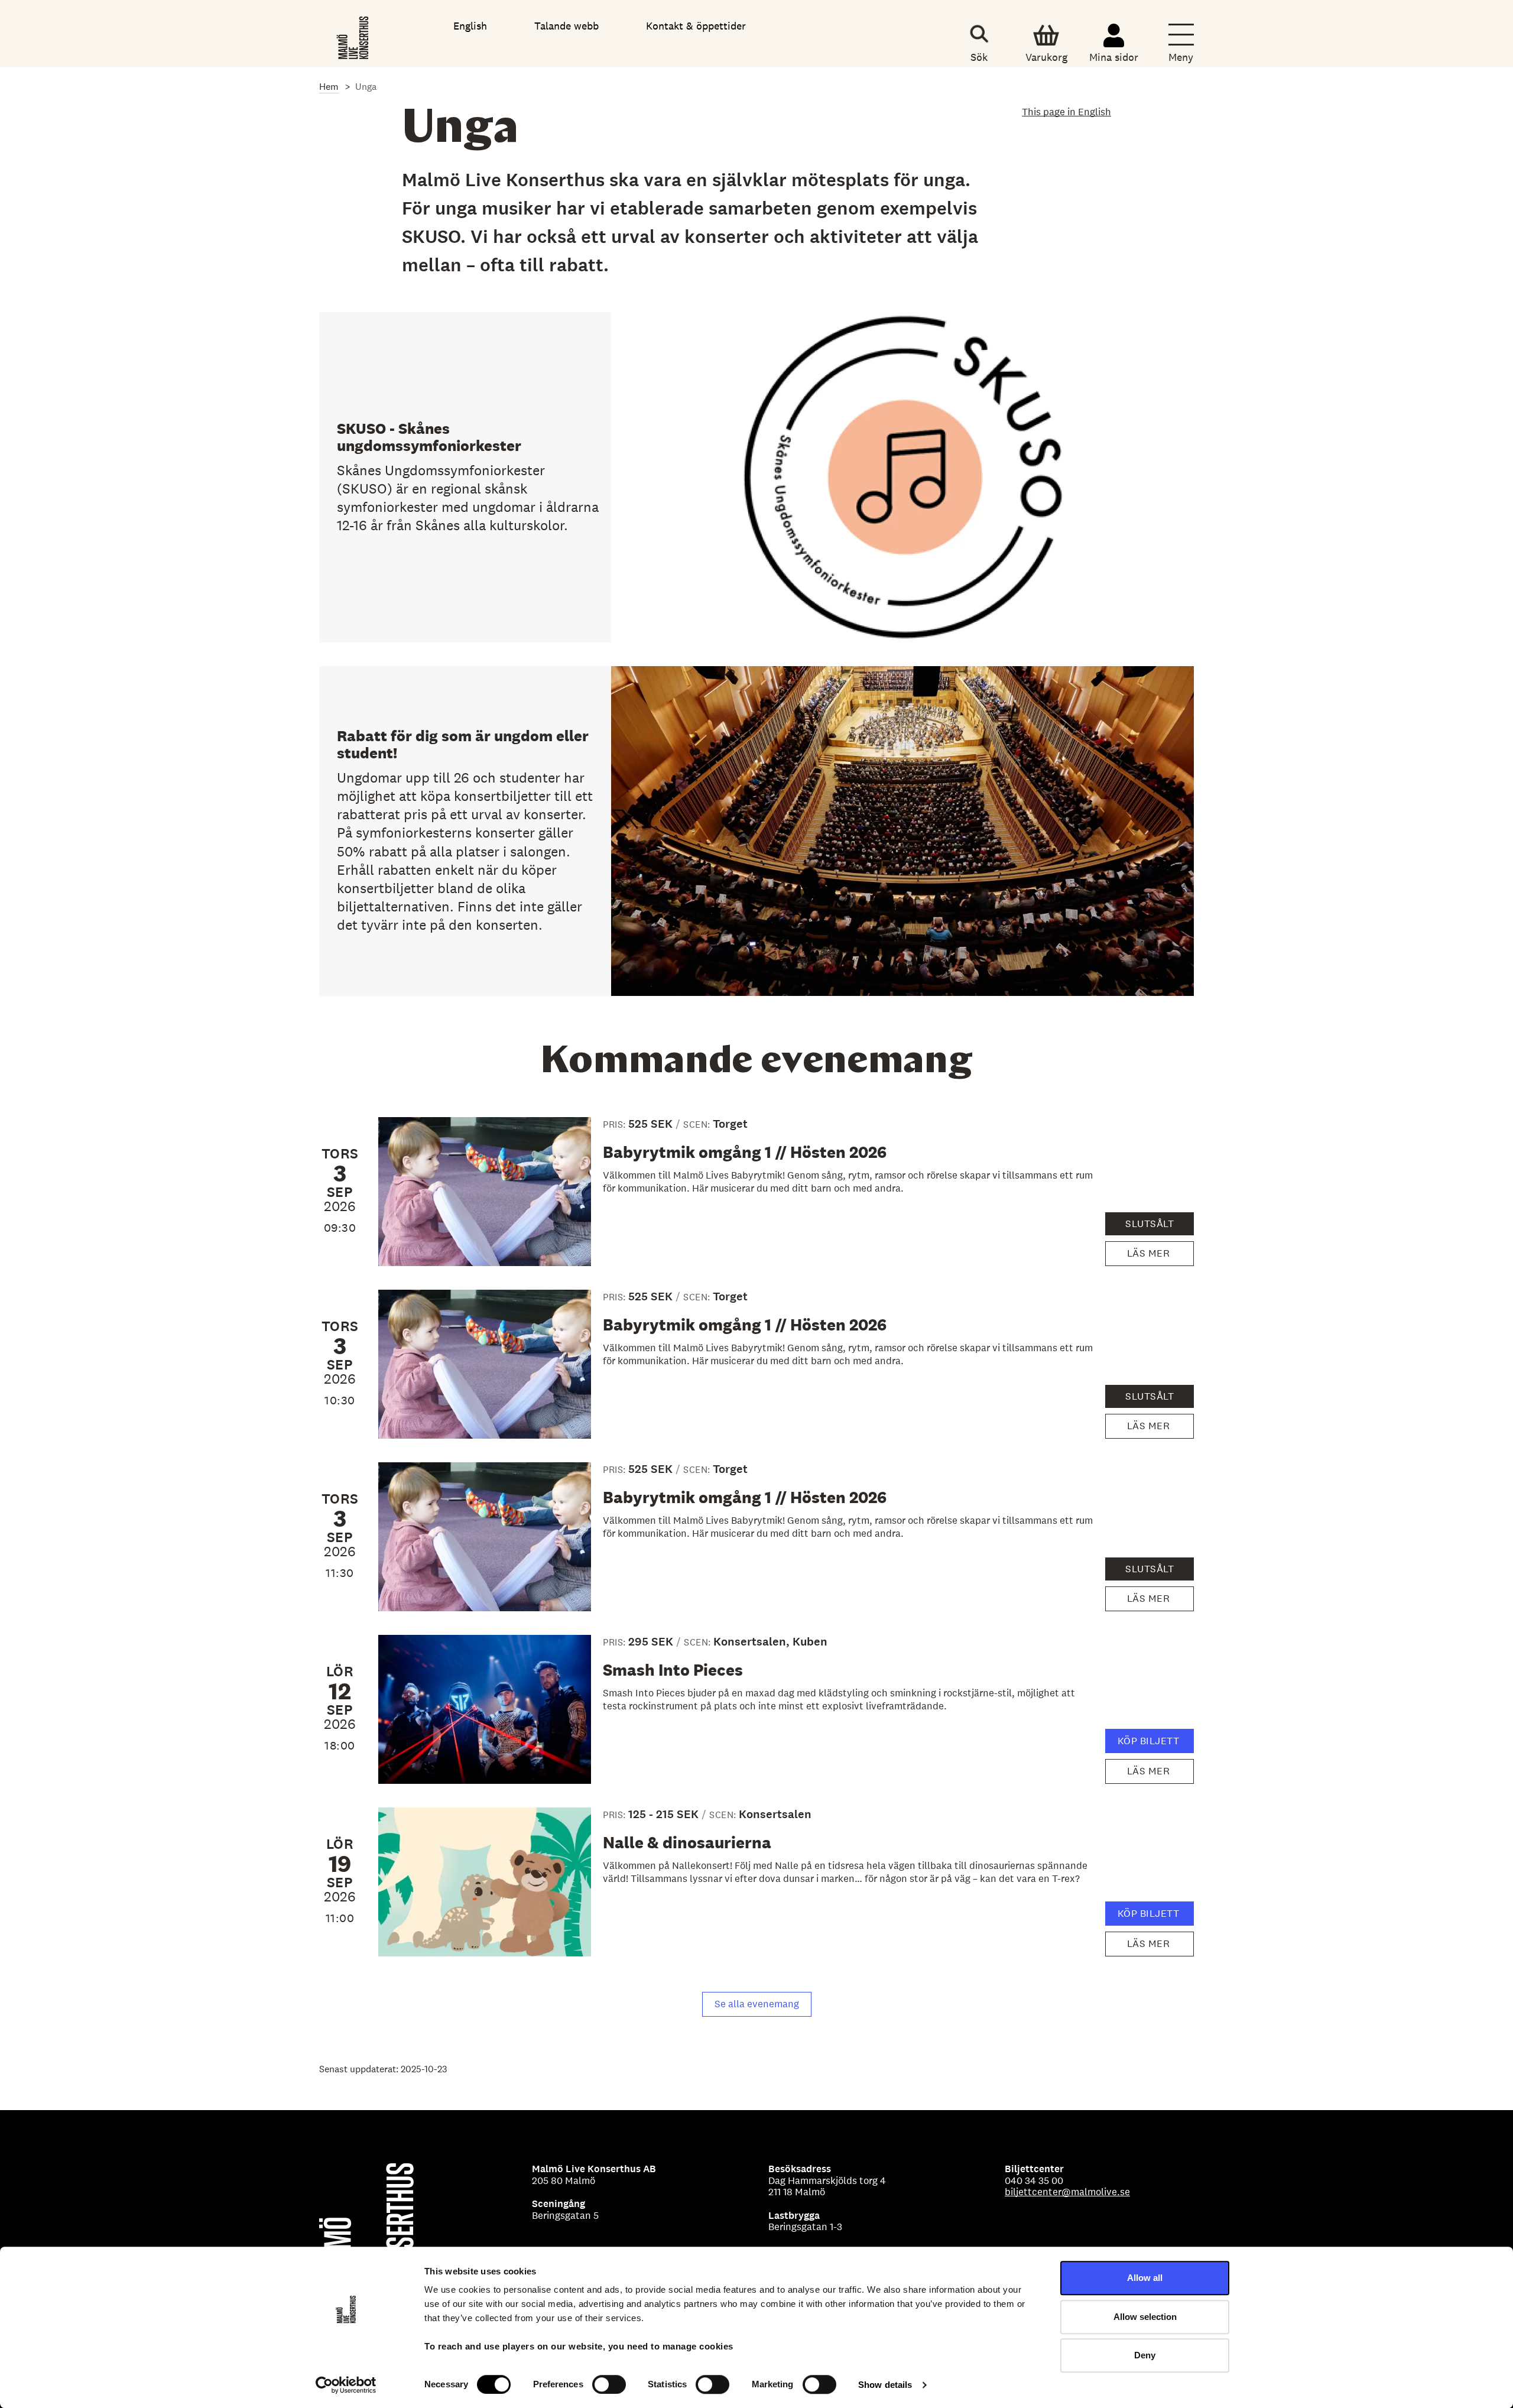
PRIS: (616, 1125)
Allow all (1145, 2278)
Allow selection (1145, 2317)
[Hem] (354, 35)
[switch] (609, 2384)
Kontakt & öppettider (696, 26)
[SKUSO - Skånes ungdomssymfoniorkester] (756, 477)
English (470, 26)
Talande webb (566, 26)
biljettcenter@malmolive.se (1067, 2192)
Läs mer (1154, 1256)
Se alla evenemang (757, 2004)
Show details (885, 2385)
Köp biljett (1154, 1744)
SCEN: (698, 1125)
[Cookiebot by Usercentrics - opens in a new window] (346, 2385)
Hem (329, 87)
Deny (1145, 2355)
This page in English (1066, 112)
